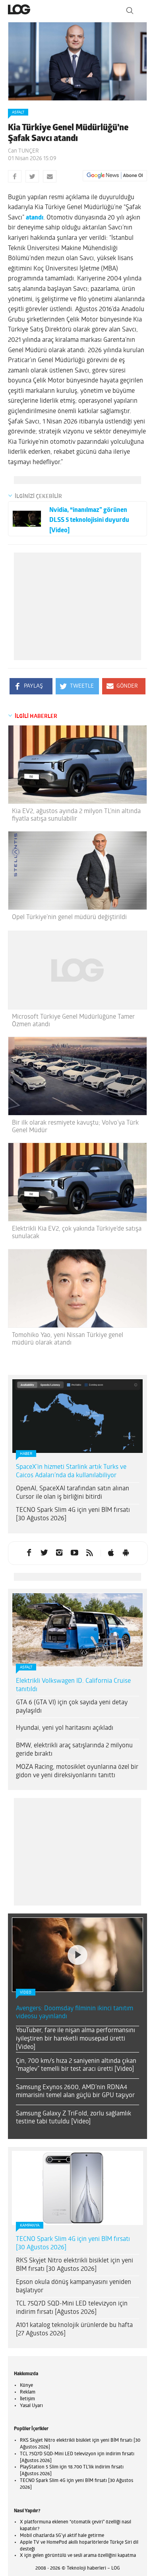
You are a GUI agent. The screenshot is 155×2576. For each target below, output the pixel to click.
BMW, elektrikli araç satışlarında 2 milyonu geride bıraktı (74, 1750)
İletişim (27, 2399)
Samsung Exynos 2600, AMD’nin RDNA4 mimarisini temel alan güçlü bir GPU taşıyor (75, 2092)
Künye (26, 2386)
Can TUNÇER (23, 151)
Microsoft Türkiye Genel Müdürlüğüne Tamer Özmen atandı (73, 1021)
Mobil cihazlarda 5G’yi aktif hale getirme (62, 2536)
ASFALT (18, 113)
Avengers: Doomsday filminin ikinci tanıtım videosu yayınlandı (75, 2013)
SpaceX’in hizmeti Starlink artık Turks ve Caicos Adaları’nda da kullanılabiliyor (71, 1471)
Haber (26, 1454)
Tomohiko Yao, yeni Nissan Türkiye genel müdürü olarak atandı (68, 1339)
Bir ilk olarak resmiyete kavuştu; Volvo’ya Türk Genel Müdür (75, 1127)
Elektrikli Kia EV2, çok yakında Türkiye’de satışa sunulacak (77, 1233)
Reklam (28, 2392)
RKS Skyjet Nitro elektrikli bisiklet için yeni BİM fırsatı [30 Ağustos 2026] (75, 2265)
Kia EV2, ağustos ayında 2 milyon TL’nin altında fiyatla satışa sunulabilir (76, 815)
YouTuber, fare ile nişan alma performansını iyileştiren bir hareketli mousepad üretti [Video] (76, 2039)
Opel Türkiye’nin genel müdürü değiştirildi (69, 917)
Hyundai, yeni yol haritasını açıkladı (65, 1728)
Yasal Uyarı (31, 2406)
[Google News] (115, 176)
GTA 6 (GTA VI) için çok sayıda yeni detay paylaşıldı (72, 1707)
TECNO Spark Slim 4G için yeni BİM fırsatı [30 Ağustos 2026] (73, 1514)
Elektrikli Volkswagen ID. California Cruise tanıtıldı (73, 1685)
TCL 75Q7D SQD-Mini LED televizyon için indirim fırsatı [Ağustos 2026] (72, 2308)
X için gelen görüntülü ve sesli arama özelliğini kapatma (78, 2556)
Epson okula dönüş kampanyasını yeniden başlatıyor (74, 2287)
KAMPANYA (30, 2226)
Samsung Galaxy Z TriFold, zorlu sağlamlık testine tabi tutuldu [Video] (74, 2118)
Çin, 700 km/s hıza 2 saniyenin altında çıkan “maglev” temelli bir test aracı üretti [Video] (76, 2065)
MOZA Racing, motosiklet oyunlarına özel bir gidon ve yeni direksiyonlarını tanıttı (77, 1771)
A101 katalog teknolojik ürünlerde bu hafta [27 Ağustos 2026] (74, 2330)
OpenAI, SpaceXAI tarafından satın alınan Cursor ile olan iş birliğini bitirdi (73, 1493)
